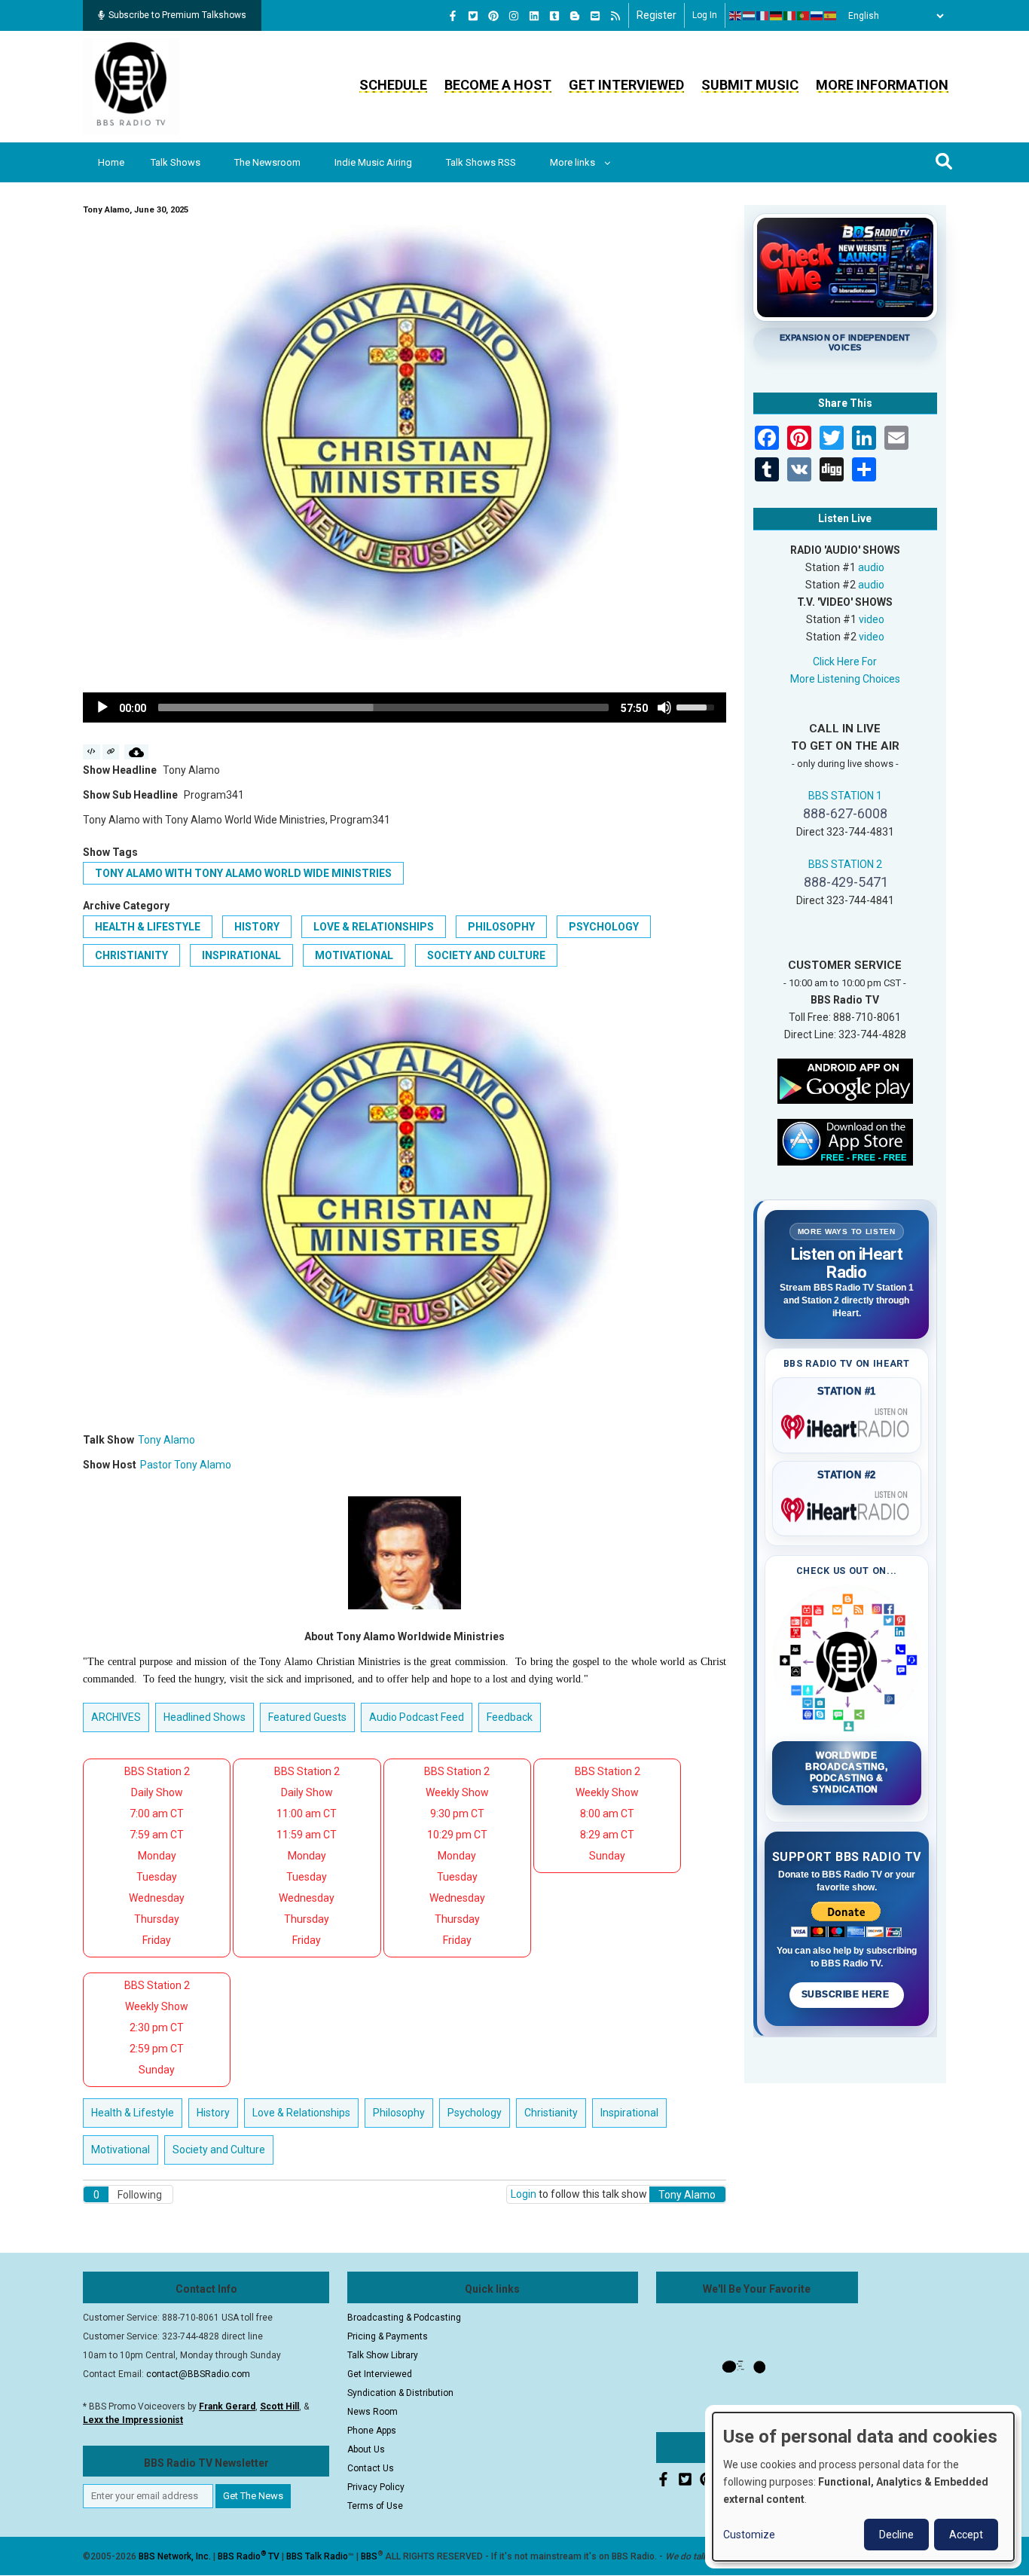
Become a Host (498, 85)
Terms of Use (375, 2506)
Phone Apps (372, 2431)
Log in (705, 15)
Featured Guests (307, 1717)
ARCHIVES (116, 1717)
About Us (366, 2449)
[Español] (831, 16)
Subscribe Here (847, 1994)
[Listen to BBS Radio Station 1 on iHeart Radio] (847, 1424)
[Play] (102, 707)
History (257, 927)
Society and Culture (486, 955)
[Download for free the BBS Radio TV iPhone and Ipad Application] (845, 1141)
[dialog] (863, 2487)
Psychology (604, 927)
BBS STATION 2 (845, 864)
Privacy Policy (376, 2487)
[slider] (383, 707)
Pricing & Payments (388, 2336)
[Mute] (664, 707)
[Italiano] (790, 16)
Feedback (510, 1717)
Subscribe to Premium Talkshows (177, 15)
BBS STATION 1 (845, 796)
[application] (405, 707)
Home (111, 162)
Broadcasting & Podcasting (404, 2318)
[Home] (131, 86)
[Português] (804, 16)
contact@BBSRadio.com (198, 2374)
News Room (373, 2412)
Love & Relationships (374, 927)
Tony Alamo (166, 1440)
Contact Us (371, 2468)
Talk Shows (176, 162)
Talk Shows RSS (481, 162)
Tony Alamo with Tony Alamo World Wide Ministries (243, 873)
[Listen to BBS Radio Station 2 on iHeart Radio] (847, 1507)
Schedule (393, 85)
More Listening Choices (845, 679)
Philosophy (501, 927)
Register (656, 15)
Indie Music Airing (373, 162)
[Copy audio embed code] (92, 752)
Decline (896, 2535)
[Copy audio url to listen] (111, 752)
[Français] (763, 16)
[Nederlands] (750, 16)
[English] (736, 16)
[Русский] (817, 16)
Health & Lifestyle (148, 927)
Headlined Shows (205, 1717)
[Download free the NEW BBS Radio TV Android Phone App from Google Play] (845, 1080)
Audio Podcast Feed (417, 1717)
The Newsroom (267, 162)
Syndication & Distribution (400, 2393)
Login (524, 2194)
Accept (966, 2535)
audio (871, 567)
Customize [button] (749, 2535)
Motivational (354, 955)
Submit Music (750, 85)
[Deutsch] (777, 16)
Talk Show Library (383, 2355)
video (872, 619)
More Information (882, 85)
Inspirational (241, 955)
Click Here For (845, 662)
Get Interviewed (626, 85)
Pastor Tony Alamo (186, 1465)
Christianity (131, 955)
